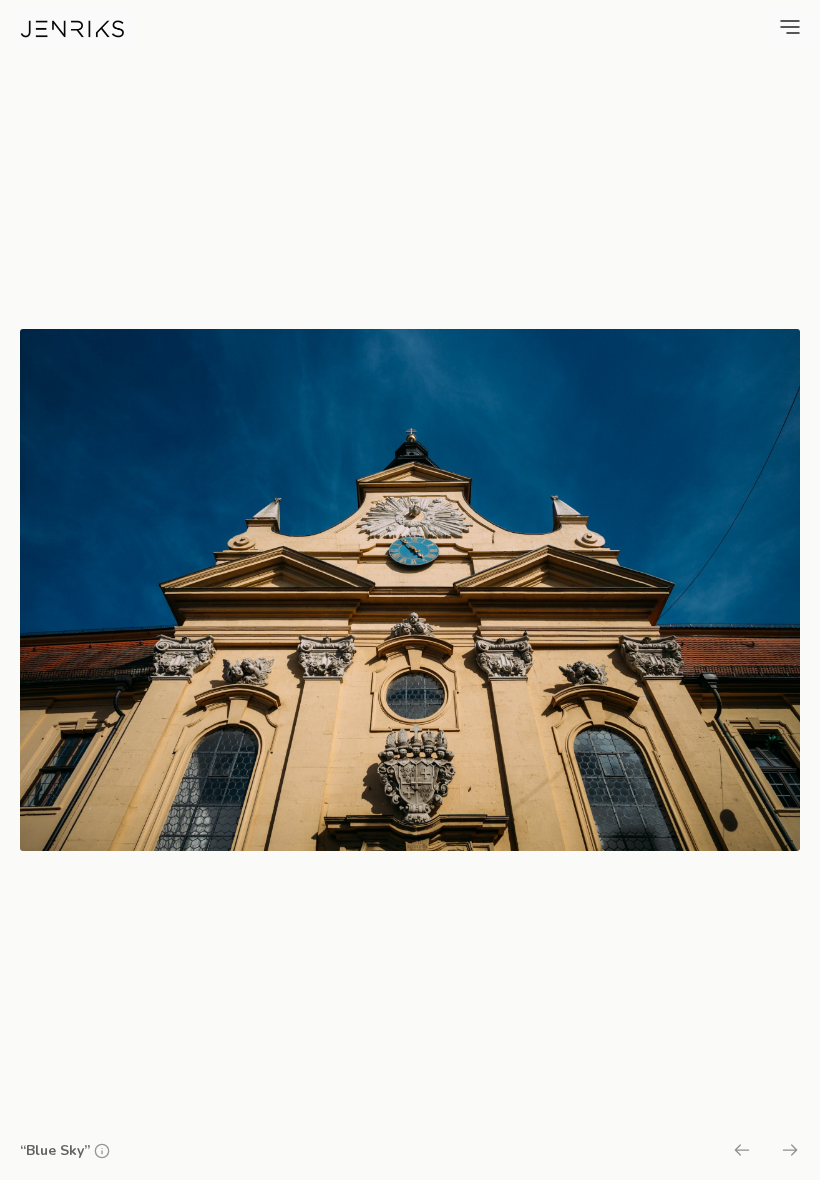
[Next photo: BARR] (790, 1153)
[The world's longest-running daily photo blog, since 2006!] (72, 29)
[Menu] (790, 27)
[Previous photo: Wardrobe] (742, 1153)
